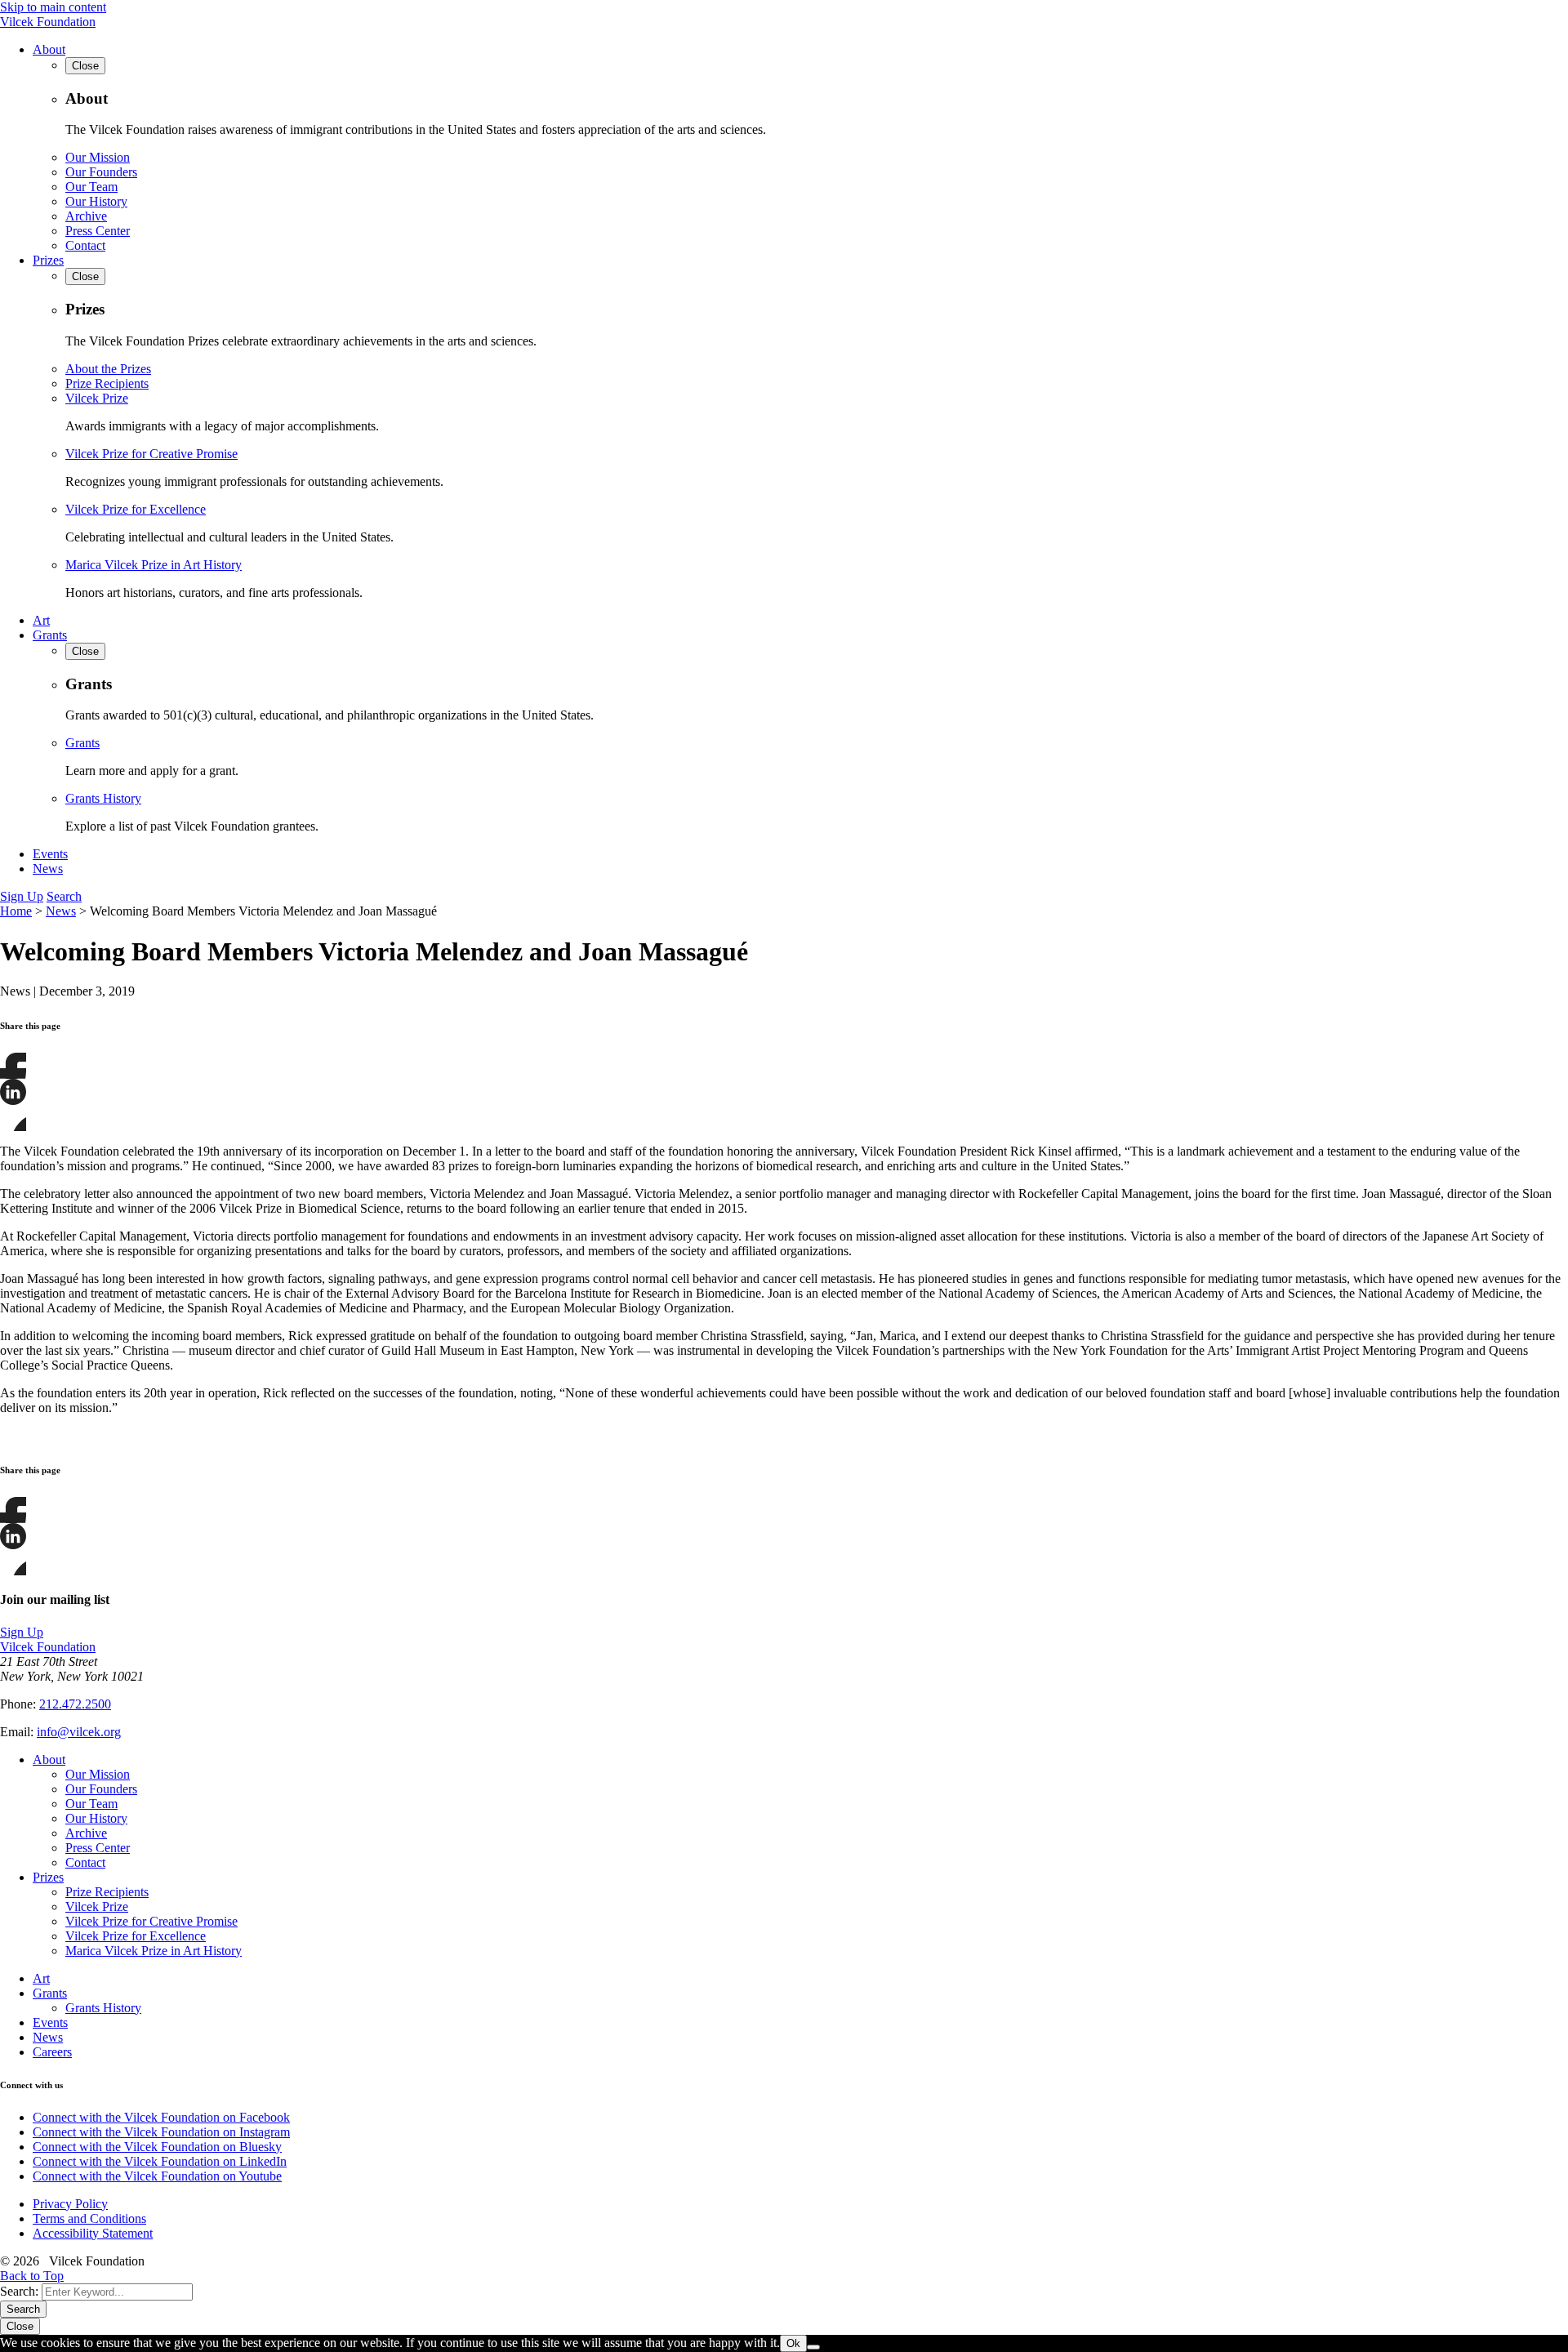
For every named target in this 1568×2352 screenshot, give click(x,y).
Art (41, 620)
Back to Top (32, 2276)
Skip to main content (53, 7)
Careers (52, 2052)
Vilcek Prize (97, 398)
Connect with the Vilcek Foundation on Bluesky (157, 2147)
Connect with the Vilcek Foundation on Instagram (161, 2132)
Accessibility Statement (93, 2233)
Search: (19, 2291)
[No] (813, 2347)
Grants (50, 635)
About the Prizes (108, 369)
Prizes (48, 260)
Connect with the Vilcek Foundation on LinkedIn (160, 2161)
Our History (96, 201)
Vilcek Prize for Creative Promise (151, 454)
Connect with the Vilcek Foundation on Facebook (161, 2117)
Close (20, 2326)
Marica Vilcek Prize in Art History (154, 565)
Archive (86, 216)
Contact (85, 245)
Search (64, 896)
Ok (793, 2343)
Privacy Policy (70, 2204)
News (48, 869)
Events (50, 854)
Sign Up (22, 896)
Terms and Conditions (89, 2218)
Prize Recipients (107, 383)
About (49, 49)
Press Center (98, 231)
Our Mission (98, 157)
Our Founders (101, 172)
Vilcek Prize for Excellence (136, 509)
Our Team (91, 187)
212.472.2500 (75, 1704)
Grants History (103, 798)
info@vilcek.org (79, 1732)
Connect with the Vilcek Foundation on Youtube (157, 2176)
